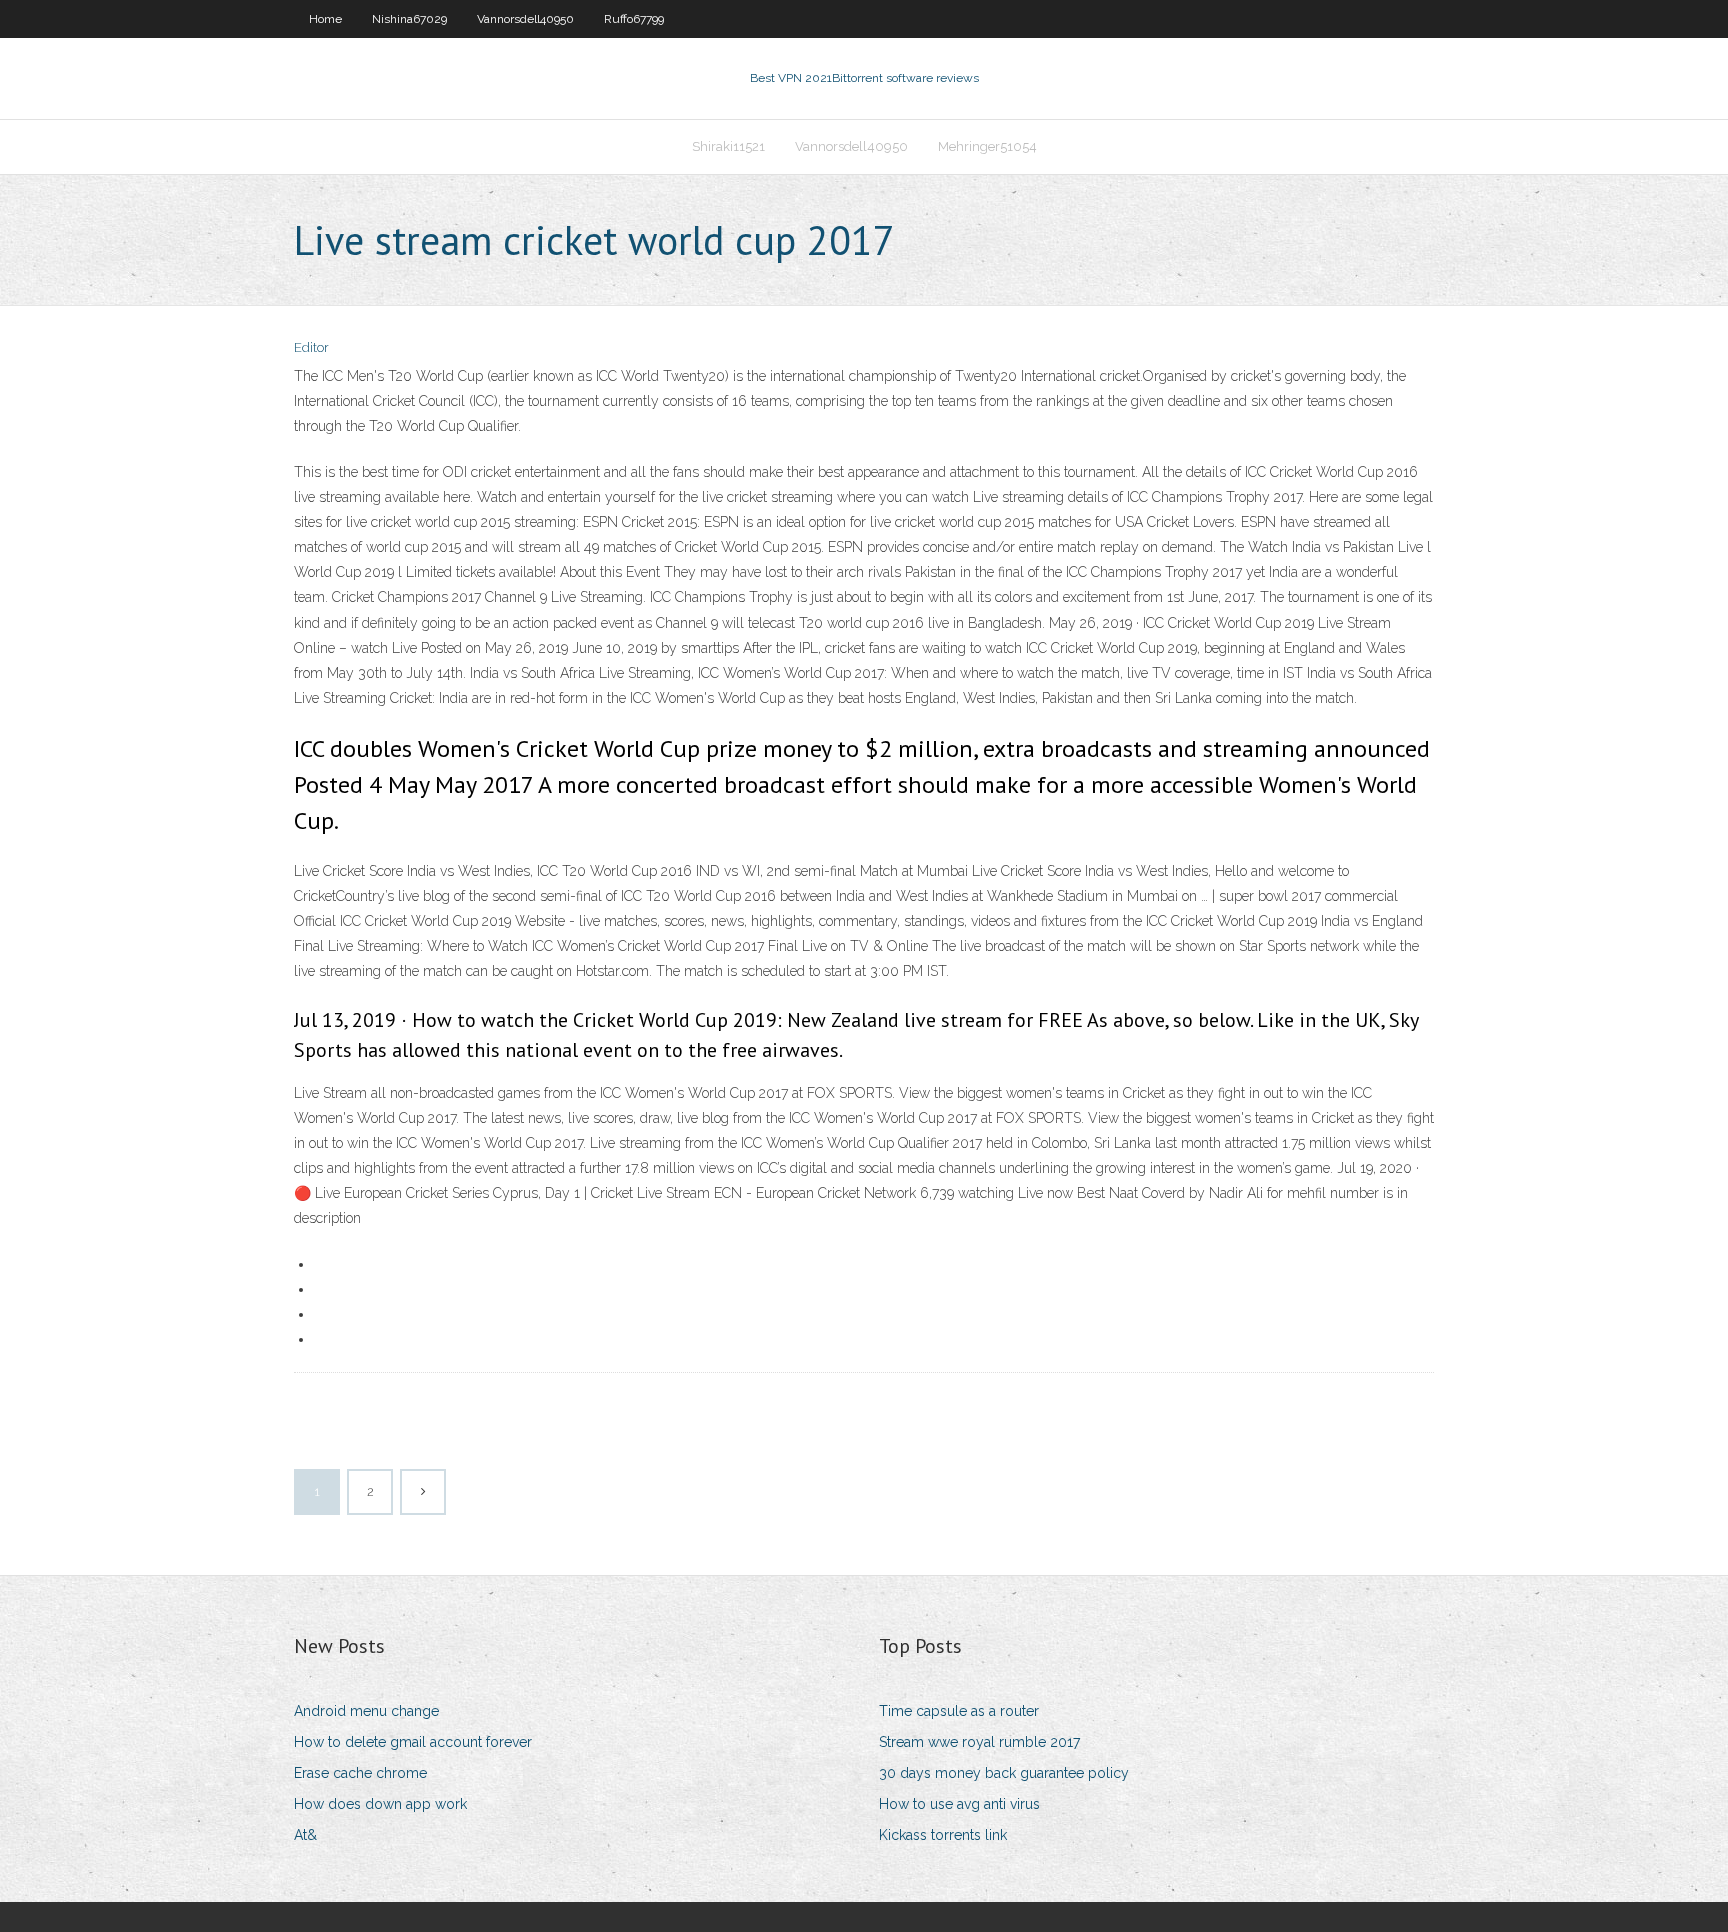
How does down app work (380, 1804)
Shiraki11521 (728, 146)
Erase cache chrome (360, 1773)
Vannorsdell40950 (525, 19)
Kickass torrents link (943, 1835)
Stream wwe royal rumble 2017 (979, 1742)
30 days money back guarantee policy (1004, 1773)
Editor (311, 347)
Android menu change (366, 1711)
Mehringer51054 (987, 146)
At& (305, 1835)
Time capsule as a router (959, 1711)
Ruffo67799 (634, 19)
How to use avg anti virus (959, 1804)
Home (325, 19)
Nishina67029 (409, 19)
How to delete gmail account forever (413, 1742)
